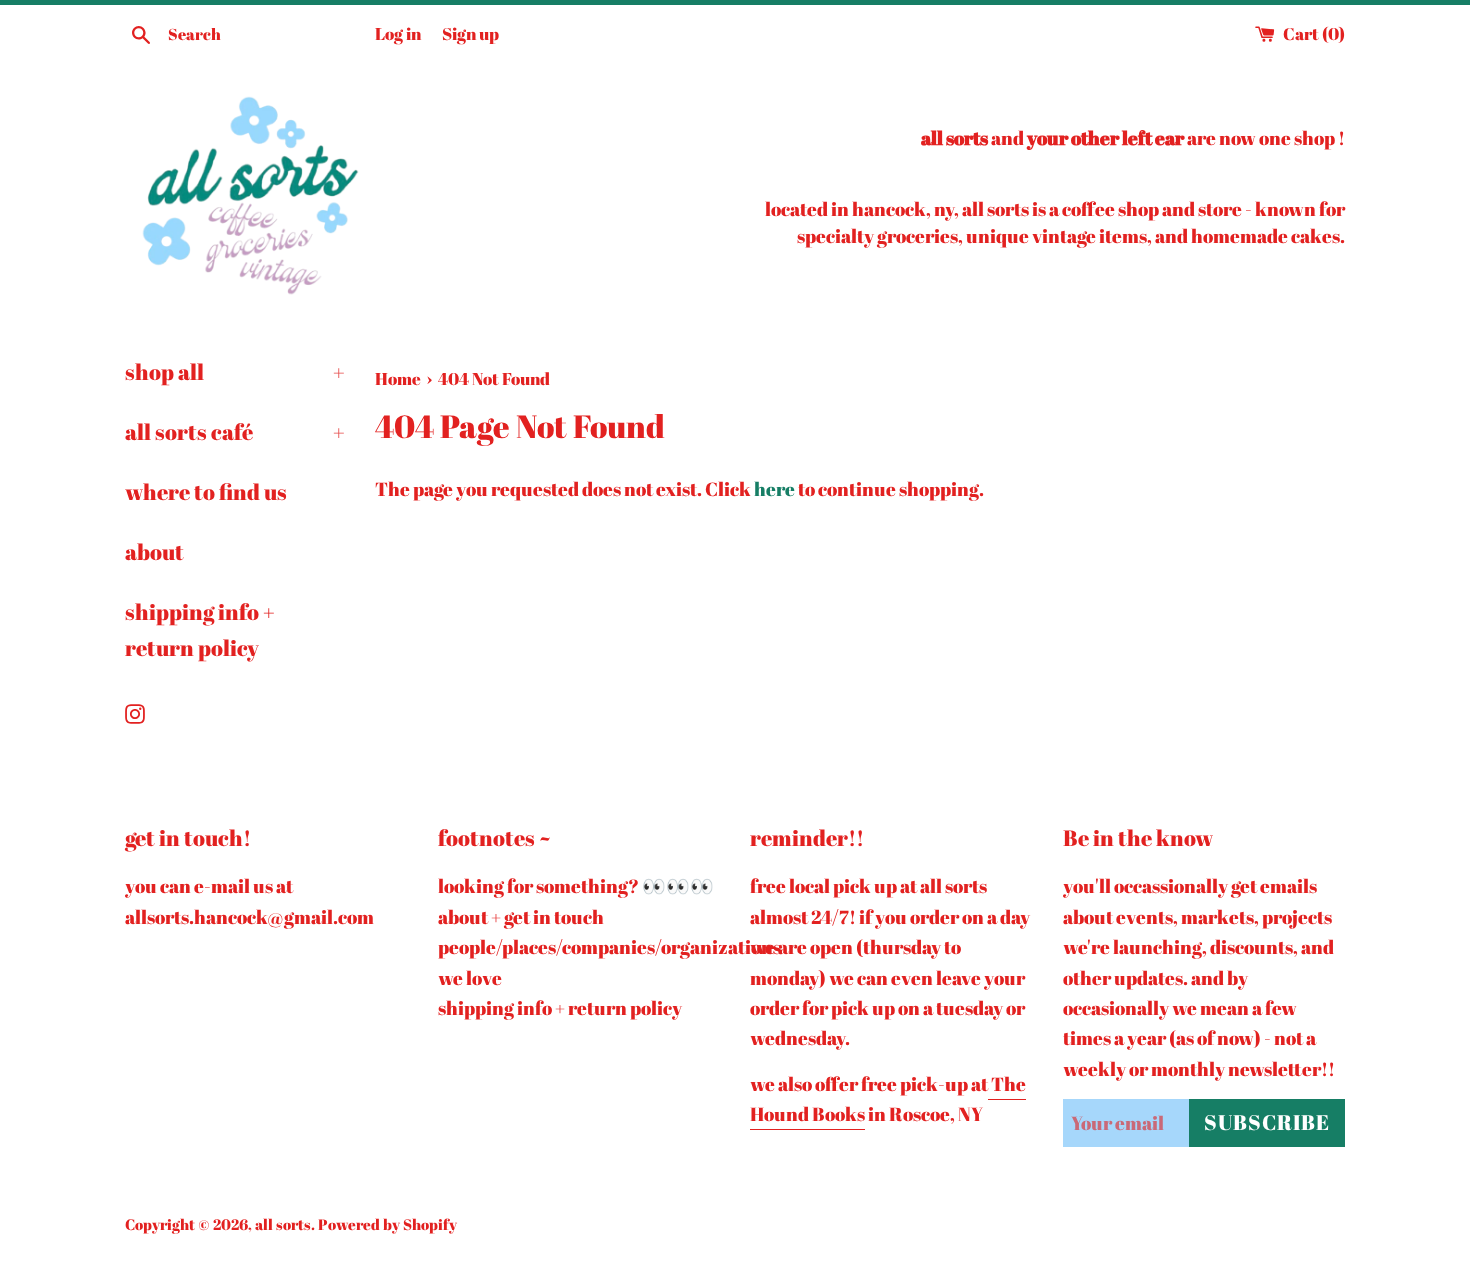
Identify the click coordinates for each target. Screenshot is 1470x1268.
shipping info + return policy (200, 629)
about (154, 551)
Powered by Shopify (387, 1224)
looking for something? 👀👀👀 (576, 886)
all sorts (283, 1224)
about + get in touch (521, 917)
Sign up (470, 33)
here (774, 489)
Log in (398, 33)
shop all (235, 371)
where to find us (206, 491)
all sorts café (235, 431)
